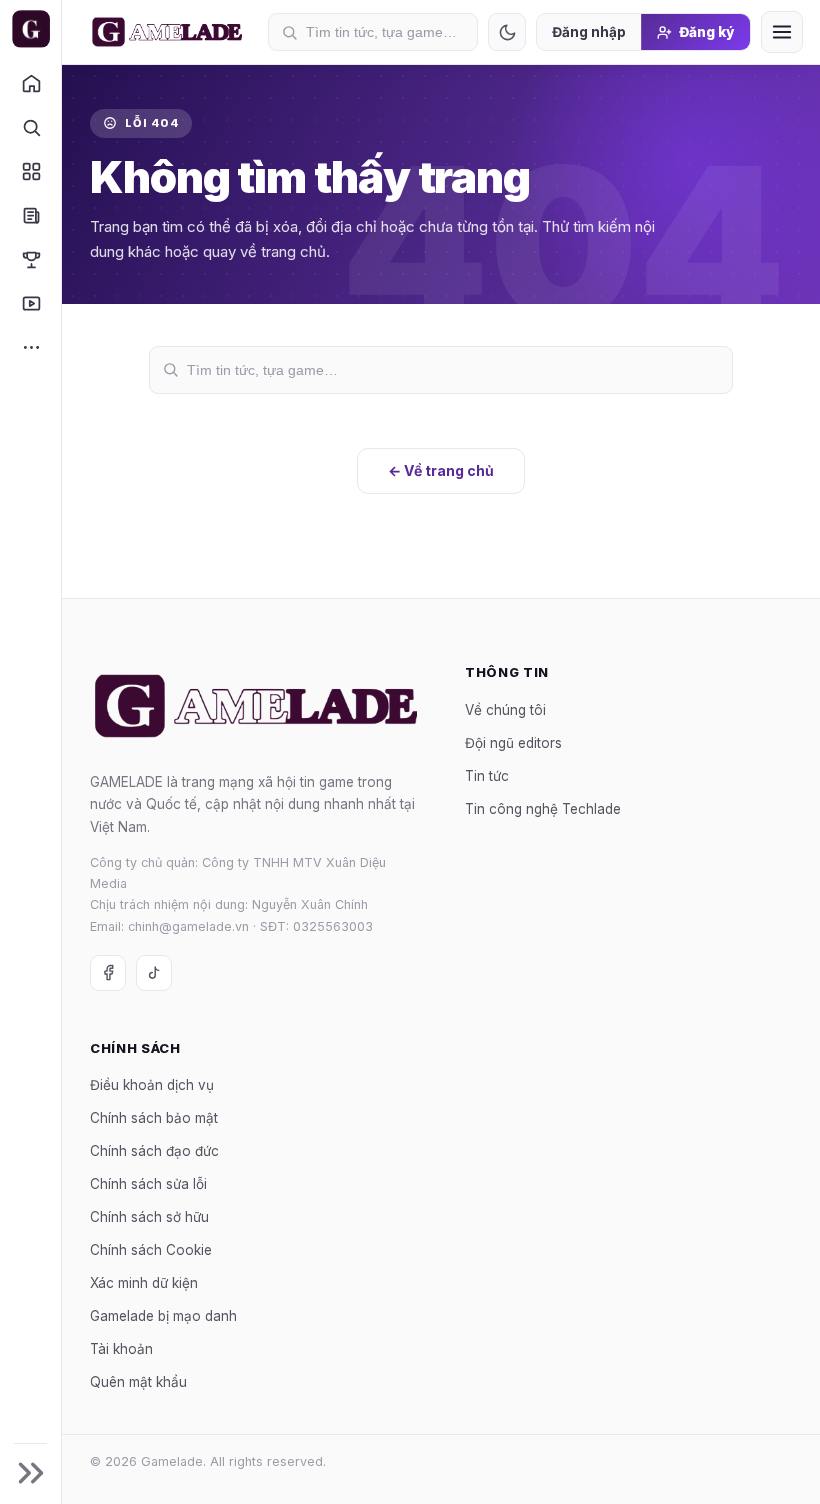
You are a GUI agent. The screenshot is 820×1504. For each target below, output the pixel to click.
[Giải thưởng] (30, 259)
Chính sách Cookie (151, 1250)
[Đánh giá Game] (30, 171)
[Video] (30, 303)
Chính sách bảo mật (154, 1118)
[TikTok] (154, 973)
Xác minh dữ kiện (144, 1283)
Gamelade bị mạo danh (163, 1316)
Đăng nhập (589, 32)
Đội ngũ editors (513, 742)
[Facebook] (108, 973)
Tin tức (487, 775)
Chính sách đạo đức (154, 1151)
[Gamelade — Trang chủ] (30, 29)
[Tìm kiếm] (30, 127)
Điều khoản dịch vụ (152, 1085)
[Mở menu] (782, 32)
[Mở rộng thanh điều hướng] (30, 1473)
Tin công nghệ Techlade (543, 808)
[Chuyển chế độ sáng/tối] (507, 32)
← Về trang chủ (441, 470)
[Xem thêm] (30, 347)
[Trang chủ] (30, 83)
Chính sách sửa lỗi (148, 1184)
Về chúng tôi (505, 709)
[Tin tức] (30, 215)
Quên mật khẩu (138, 1382)
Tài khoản (121, 1349)
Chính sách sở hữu (149, 1217)
